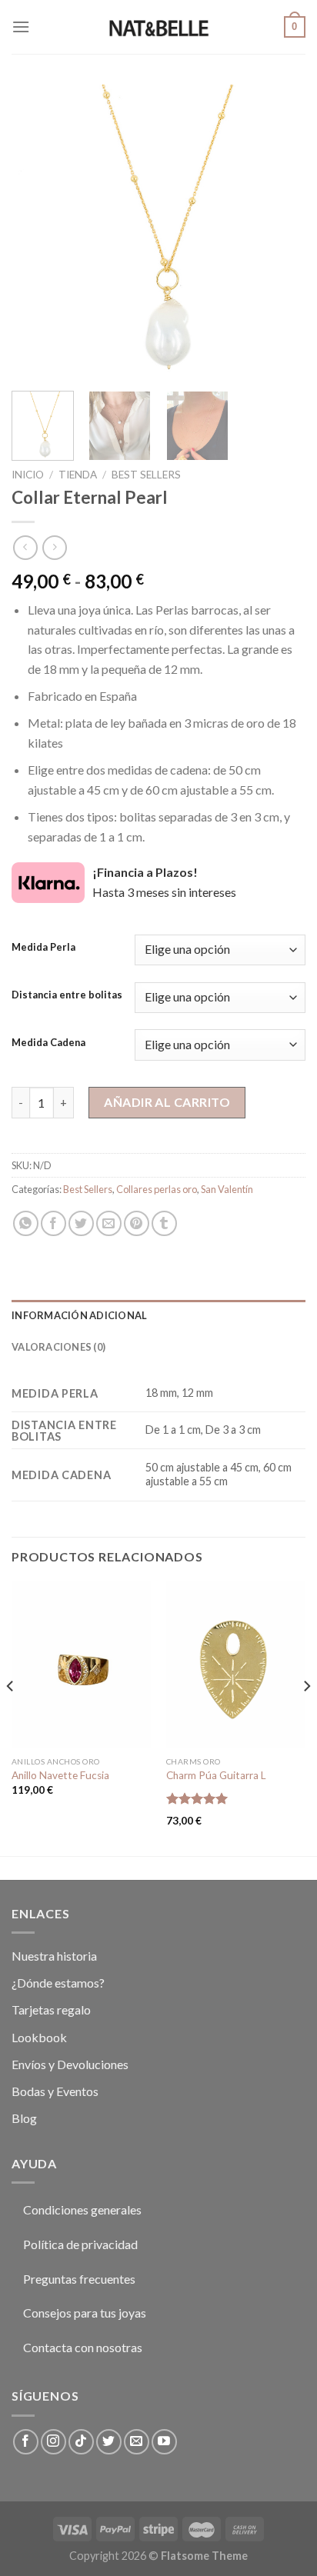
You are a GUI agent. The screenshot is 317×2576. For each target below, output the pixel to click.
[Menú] (21, 27)
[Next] (280, 232)
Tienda (78, 475)
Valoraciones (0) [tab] (58, 1347)
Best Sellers (146, 475)
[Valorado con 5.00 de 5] (197, 1798)
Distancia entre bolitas (67, 995)
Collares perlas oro (157, 1189)
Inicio (28, 475)
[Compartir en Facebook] (53, 1223)
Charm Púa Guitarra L (216, 1775)
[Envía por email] (109, 1223)
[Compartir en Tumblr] (164, 1223)
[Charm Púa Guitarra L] (236, 1665)
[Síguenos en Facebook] (26, 2442)
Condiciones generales (82, 2209)
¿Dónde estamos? (58, 1983)
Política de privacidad (80, 2244)
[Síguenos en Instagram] (53, 2442)
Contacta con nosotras (83, 2347)
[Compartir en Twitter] (81, 1223)
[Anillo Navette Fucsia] (81, 1665)
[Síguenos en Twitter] (109, 2442)
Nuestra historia (54, 1956)
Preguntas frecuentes (79, 2279)
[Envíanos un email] (137, 2442)
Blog (24, 2118)
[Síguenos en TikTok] (81, 2442)
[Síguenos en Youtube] (164, 2442)
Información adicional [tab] (79, 1315)
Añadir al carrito (167, 1102)
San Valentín (227, 1189)
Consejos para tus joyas (85, 2313)
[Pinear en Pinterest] (137, 1223)
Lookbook (39, 2037)
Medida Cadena (48, 1043)
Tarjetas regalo (51, 2009)
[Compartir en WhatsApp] (26, 1223)
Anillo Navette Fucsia (60, 1775)
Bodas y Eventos (55, 2091)
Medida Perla (43, 948)
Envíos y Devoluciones (70, 2064)
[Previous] (37, 232)
